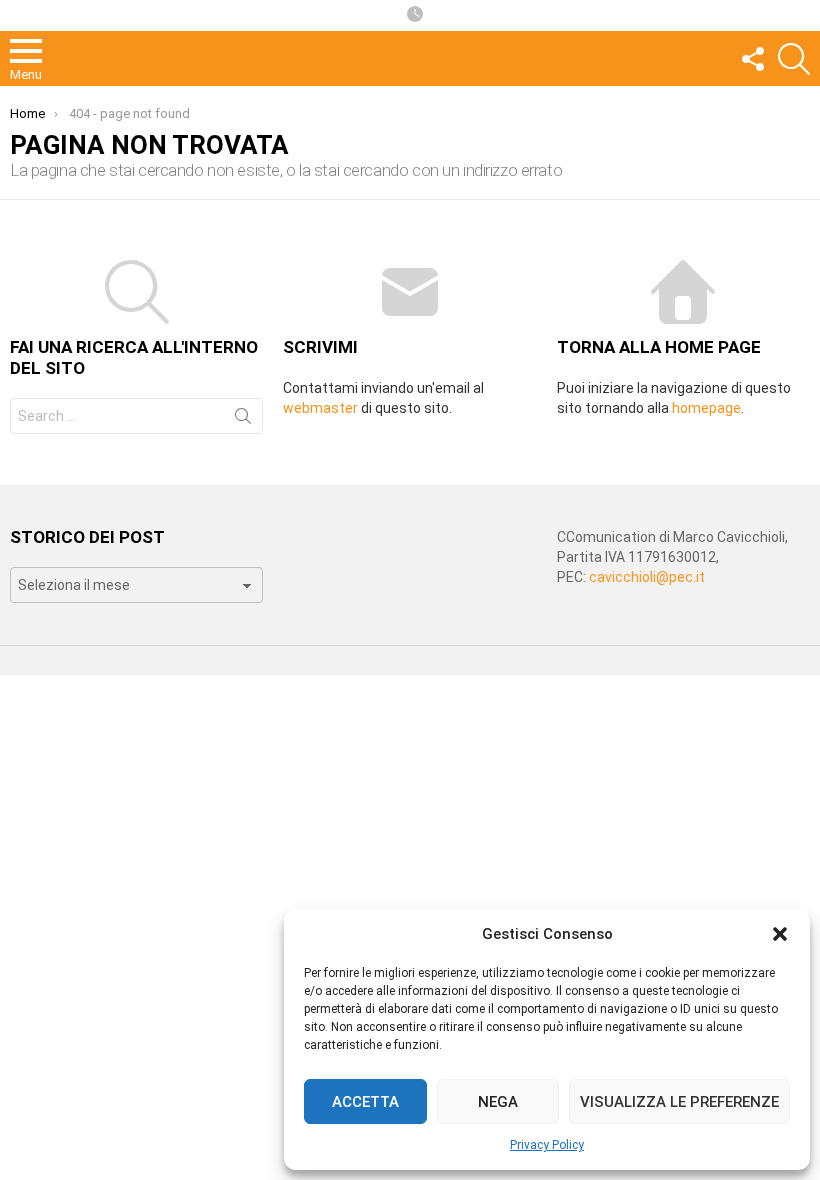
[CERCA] (794, 59)
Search (243, 420)
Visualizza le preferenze (679, 1102)
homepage (706, 408)
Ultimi (415, 15)
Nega (498, 1102)
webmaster (320, 408)
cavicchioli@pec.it (647, 577)
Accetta (365, 1102)
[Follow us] (752, 59)
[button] (780, 934)
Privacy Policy (547, 1145)
